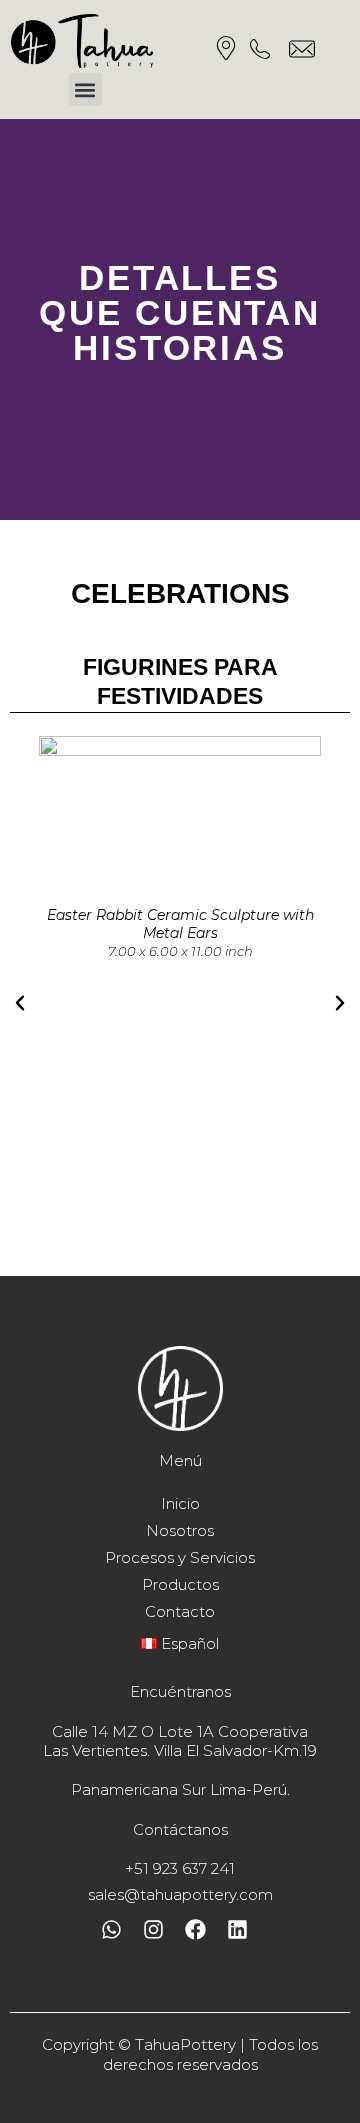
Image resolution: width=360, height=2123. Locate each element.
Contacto (180, 1611)
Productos (180, 1584)
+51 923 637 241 (180, 1868)
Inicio (180, 1503)
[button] (85, 89)
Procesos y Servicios (180, 1557)
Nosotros (180, 1530)
